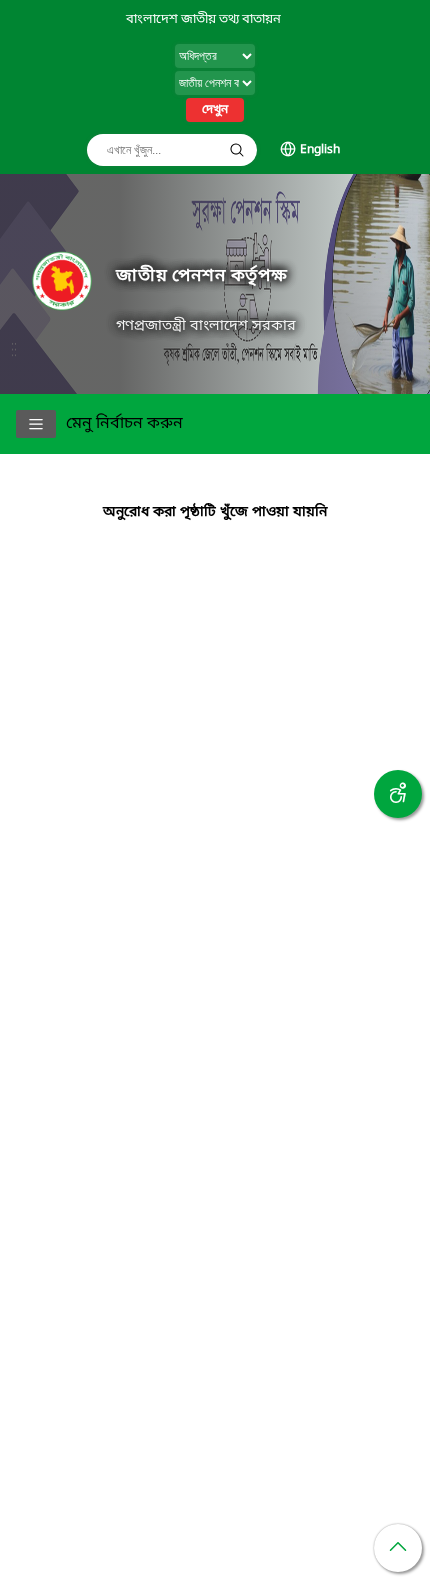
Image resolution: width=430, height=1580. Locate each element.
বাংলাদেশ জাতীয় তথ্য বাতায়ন (203, 19)
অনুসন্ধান (237, 150)
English (320, 150)
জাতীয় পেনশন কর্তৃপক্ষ (202, 276)
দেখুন (215, 110)
